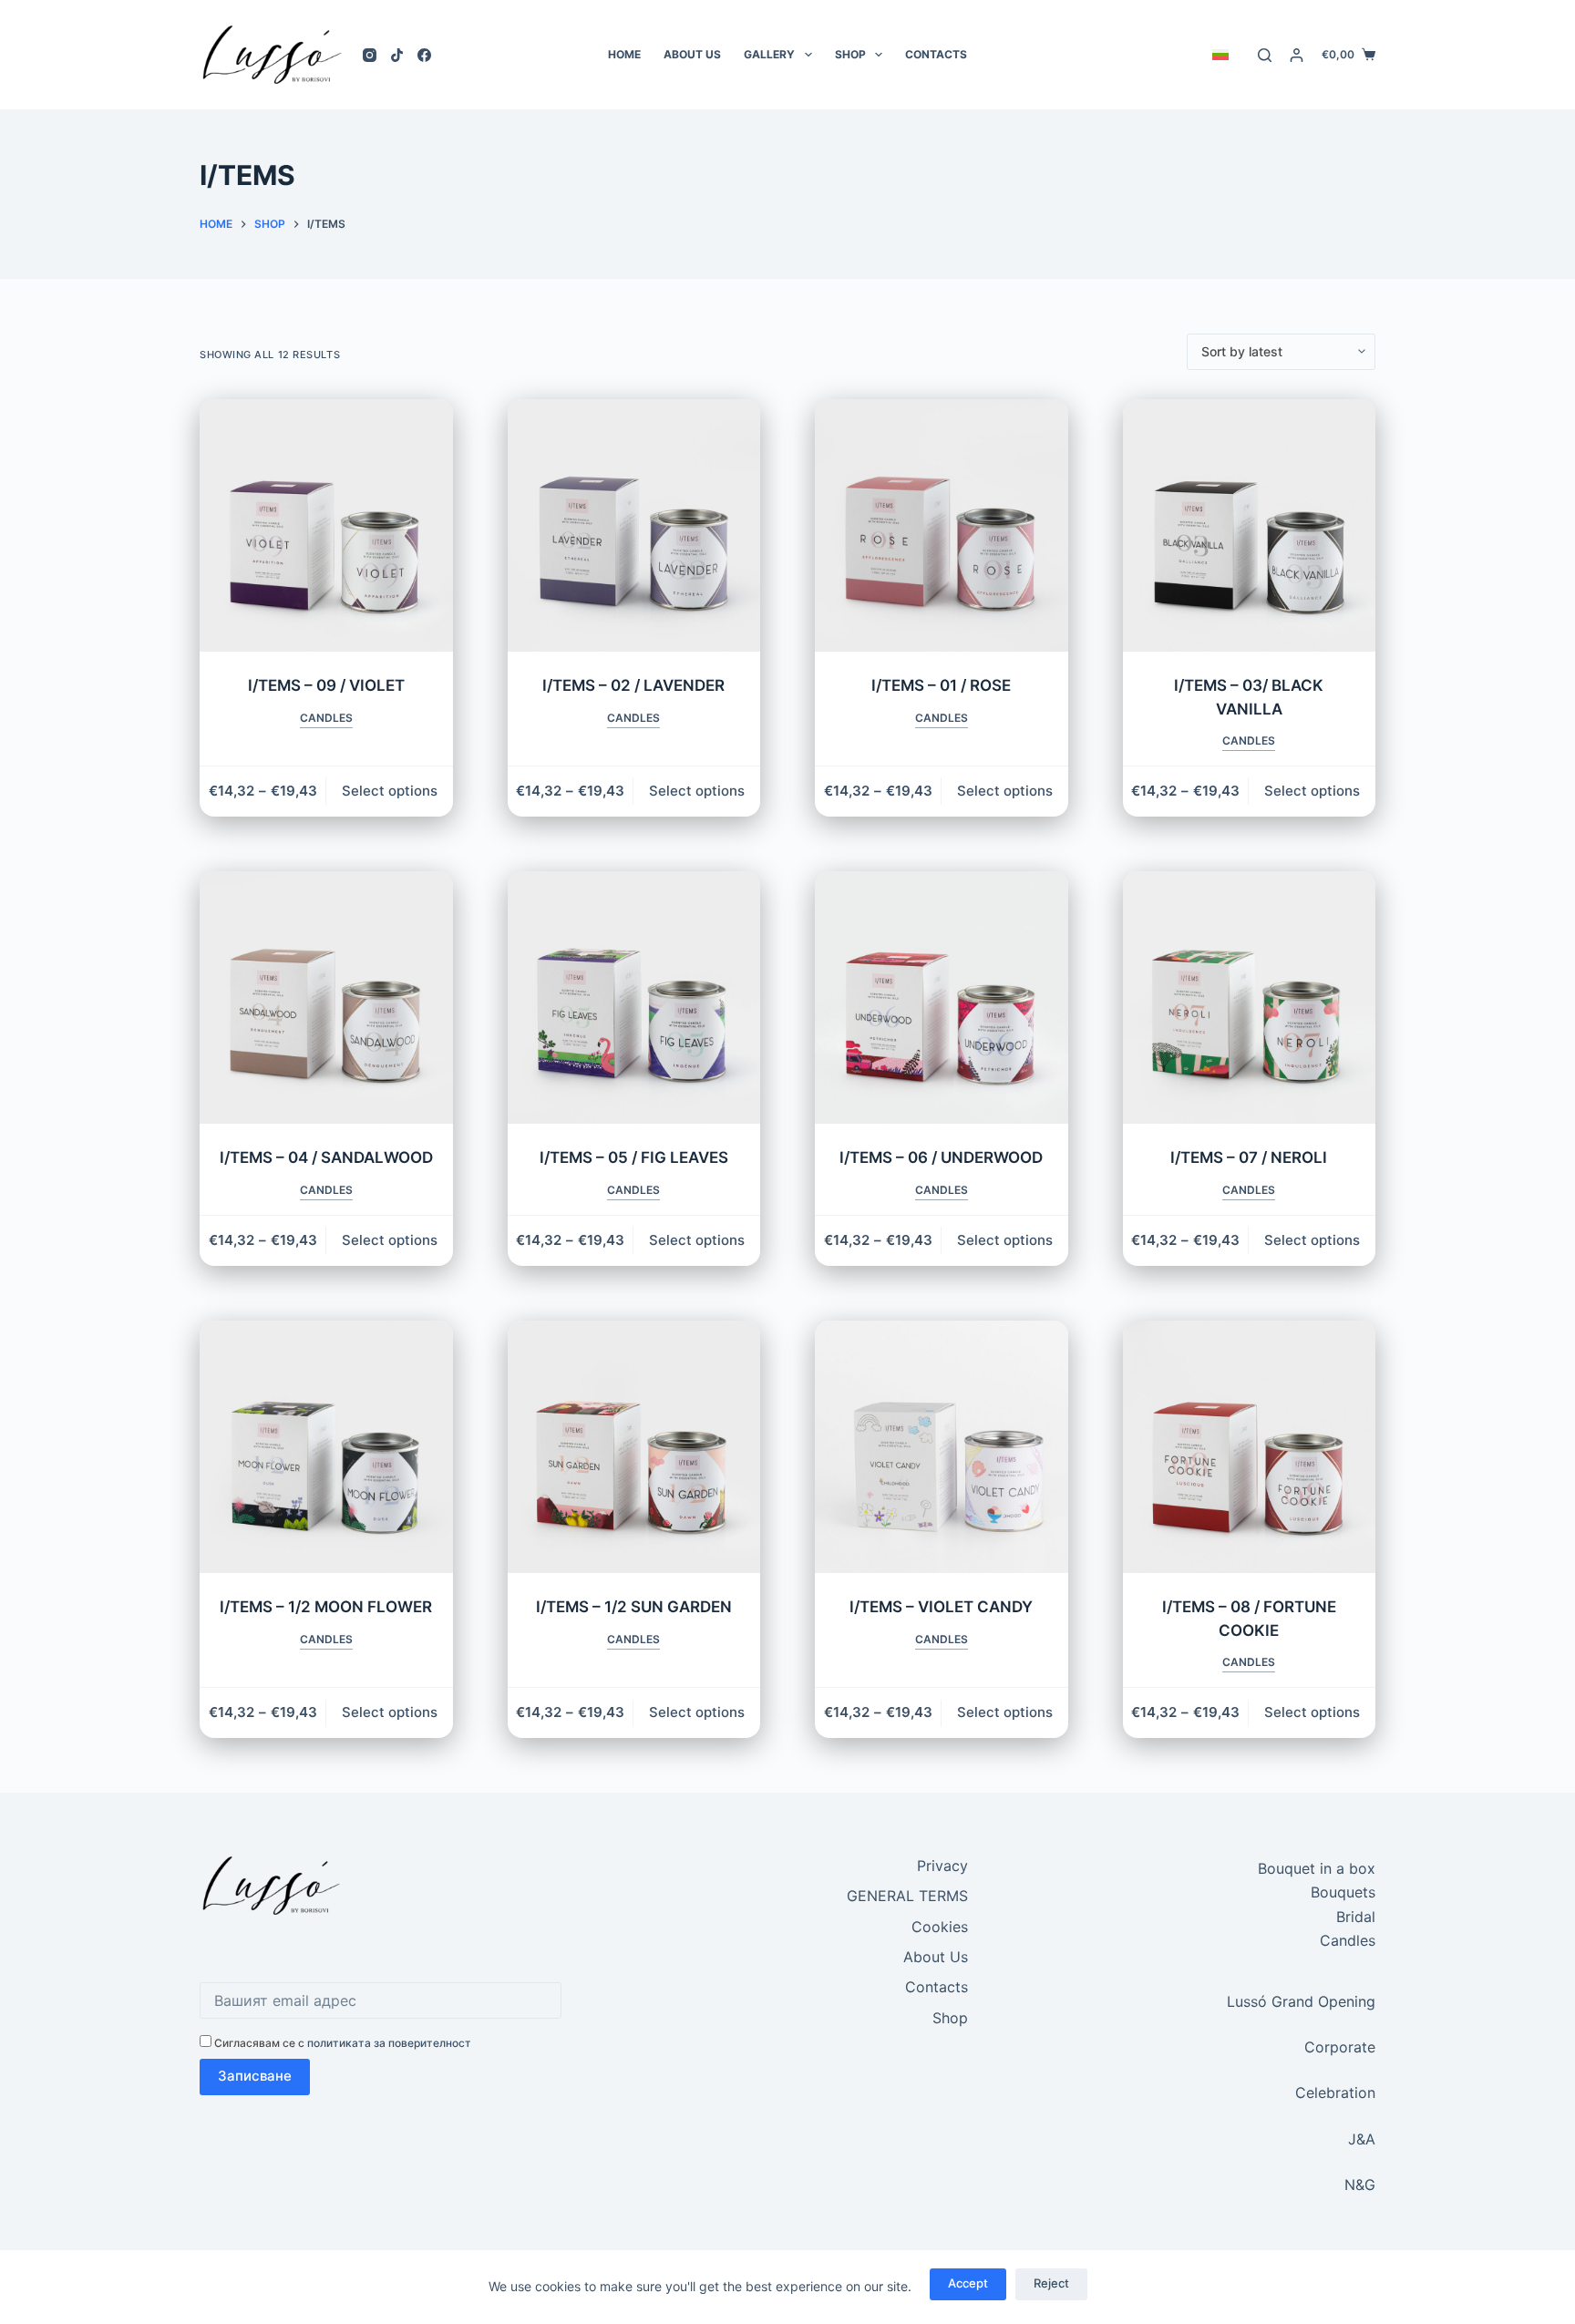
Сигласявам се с (341, 2043)
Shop (850, 54)
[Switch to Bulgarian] (1220, 55)
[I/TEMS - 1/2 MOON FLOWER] (326, 1447)
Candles (326, 718)
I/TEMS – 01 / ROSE (941, 685)
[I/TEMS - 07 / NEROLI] (1250, 998)
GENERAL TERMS (907, 1896)
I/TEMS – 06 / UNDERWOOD (941, 1157)
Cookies (940, 1927)
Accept (968, 2283)
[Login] (1297, 55)
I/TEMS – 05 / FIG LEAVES (634, 1157)
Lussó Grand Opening (1301, 2001)
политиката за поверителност (389, 2043)
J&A (1362, 2139)
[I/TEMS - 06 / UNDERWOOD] (942, 998)
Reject (1051, 2283)
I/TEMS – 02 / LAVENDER (633, 685)
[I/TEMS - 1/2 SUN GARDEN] (634, 1447)
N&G (1360, 2185)
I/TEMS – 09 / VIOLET (326, 685)
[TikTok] (397, 55)
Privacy (942, 1866)
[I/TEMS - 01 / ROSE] (942, 526)
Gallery (769, 54)
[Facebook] (424, 55)
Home (624, 54)
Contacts (936, 54)
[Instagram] (370, 55)
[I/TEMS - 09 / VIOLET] (326, 526)
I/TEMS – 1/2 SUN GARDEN (634, 1607)
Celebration (1335, 2093)
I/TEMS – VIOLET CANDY (941, 1607)
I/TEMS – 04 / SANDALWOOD (326, 1157)
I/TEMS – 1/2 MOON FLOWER (326, 1607)
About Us (692, 54)
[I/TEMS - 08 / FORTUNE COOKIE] (1250, 1447)
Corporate (1340, 2047)
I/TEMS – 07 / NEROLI (1249, 1157)
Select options (390, 791)
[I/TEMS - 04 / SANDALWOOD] (326, 998)
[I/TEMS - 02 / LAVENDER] (634, 526)
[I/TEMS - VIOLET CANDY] (942, 1447)
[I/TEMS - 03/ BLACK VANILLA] (1250, 526)
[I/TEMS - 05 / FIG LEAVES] (634, 998)
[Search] (1265, 55)
